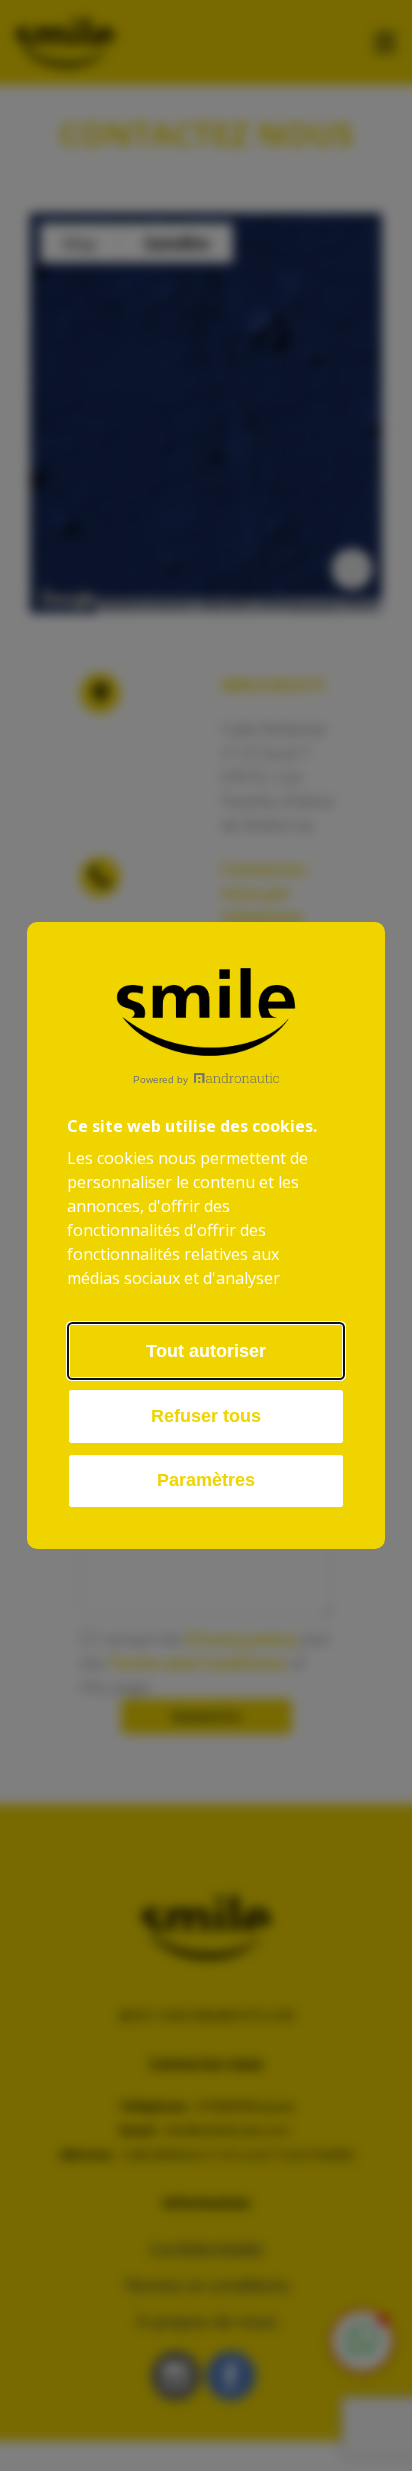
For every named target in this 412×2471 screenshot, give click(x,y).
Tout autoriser (206, 1351)
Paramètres (206, 1480)
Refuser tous (206, 1416)
